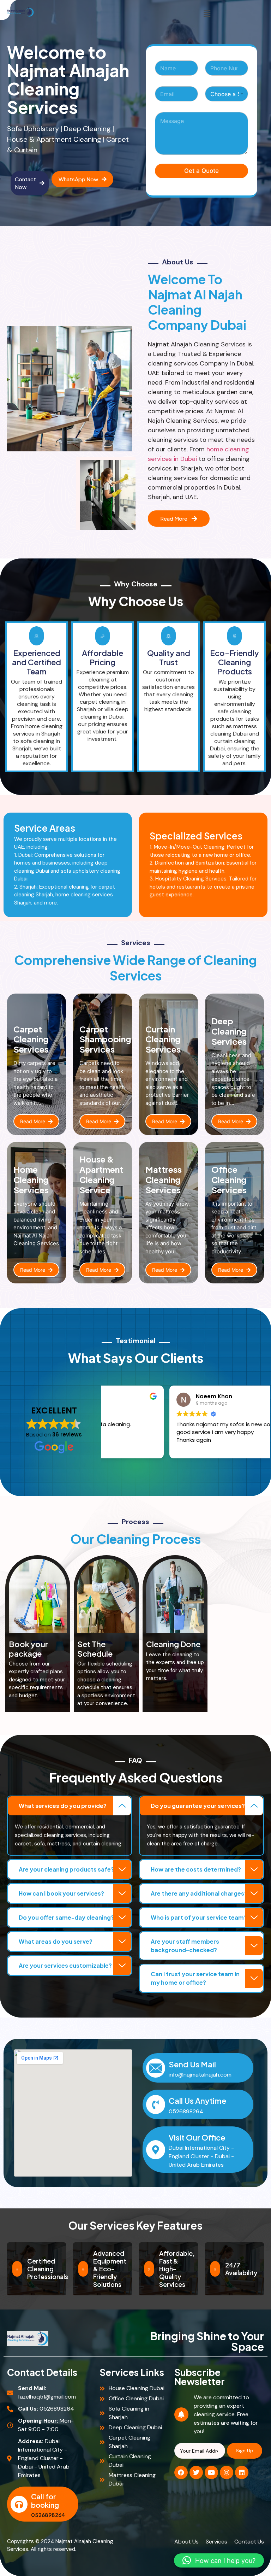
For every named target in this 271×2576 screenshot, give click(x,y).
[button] (207, 14)
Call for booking (45, 2501)
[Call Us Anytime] (156, 2104)
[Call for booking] (19, 2504)
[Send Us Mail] (156, 2068)
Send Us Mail (192, 2064)
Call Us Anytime (197, 2101)
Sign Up (245, 2451)
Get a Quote (201, 171)
